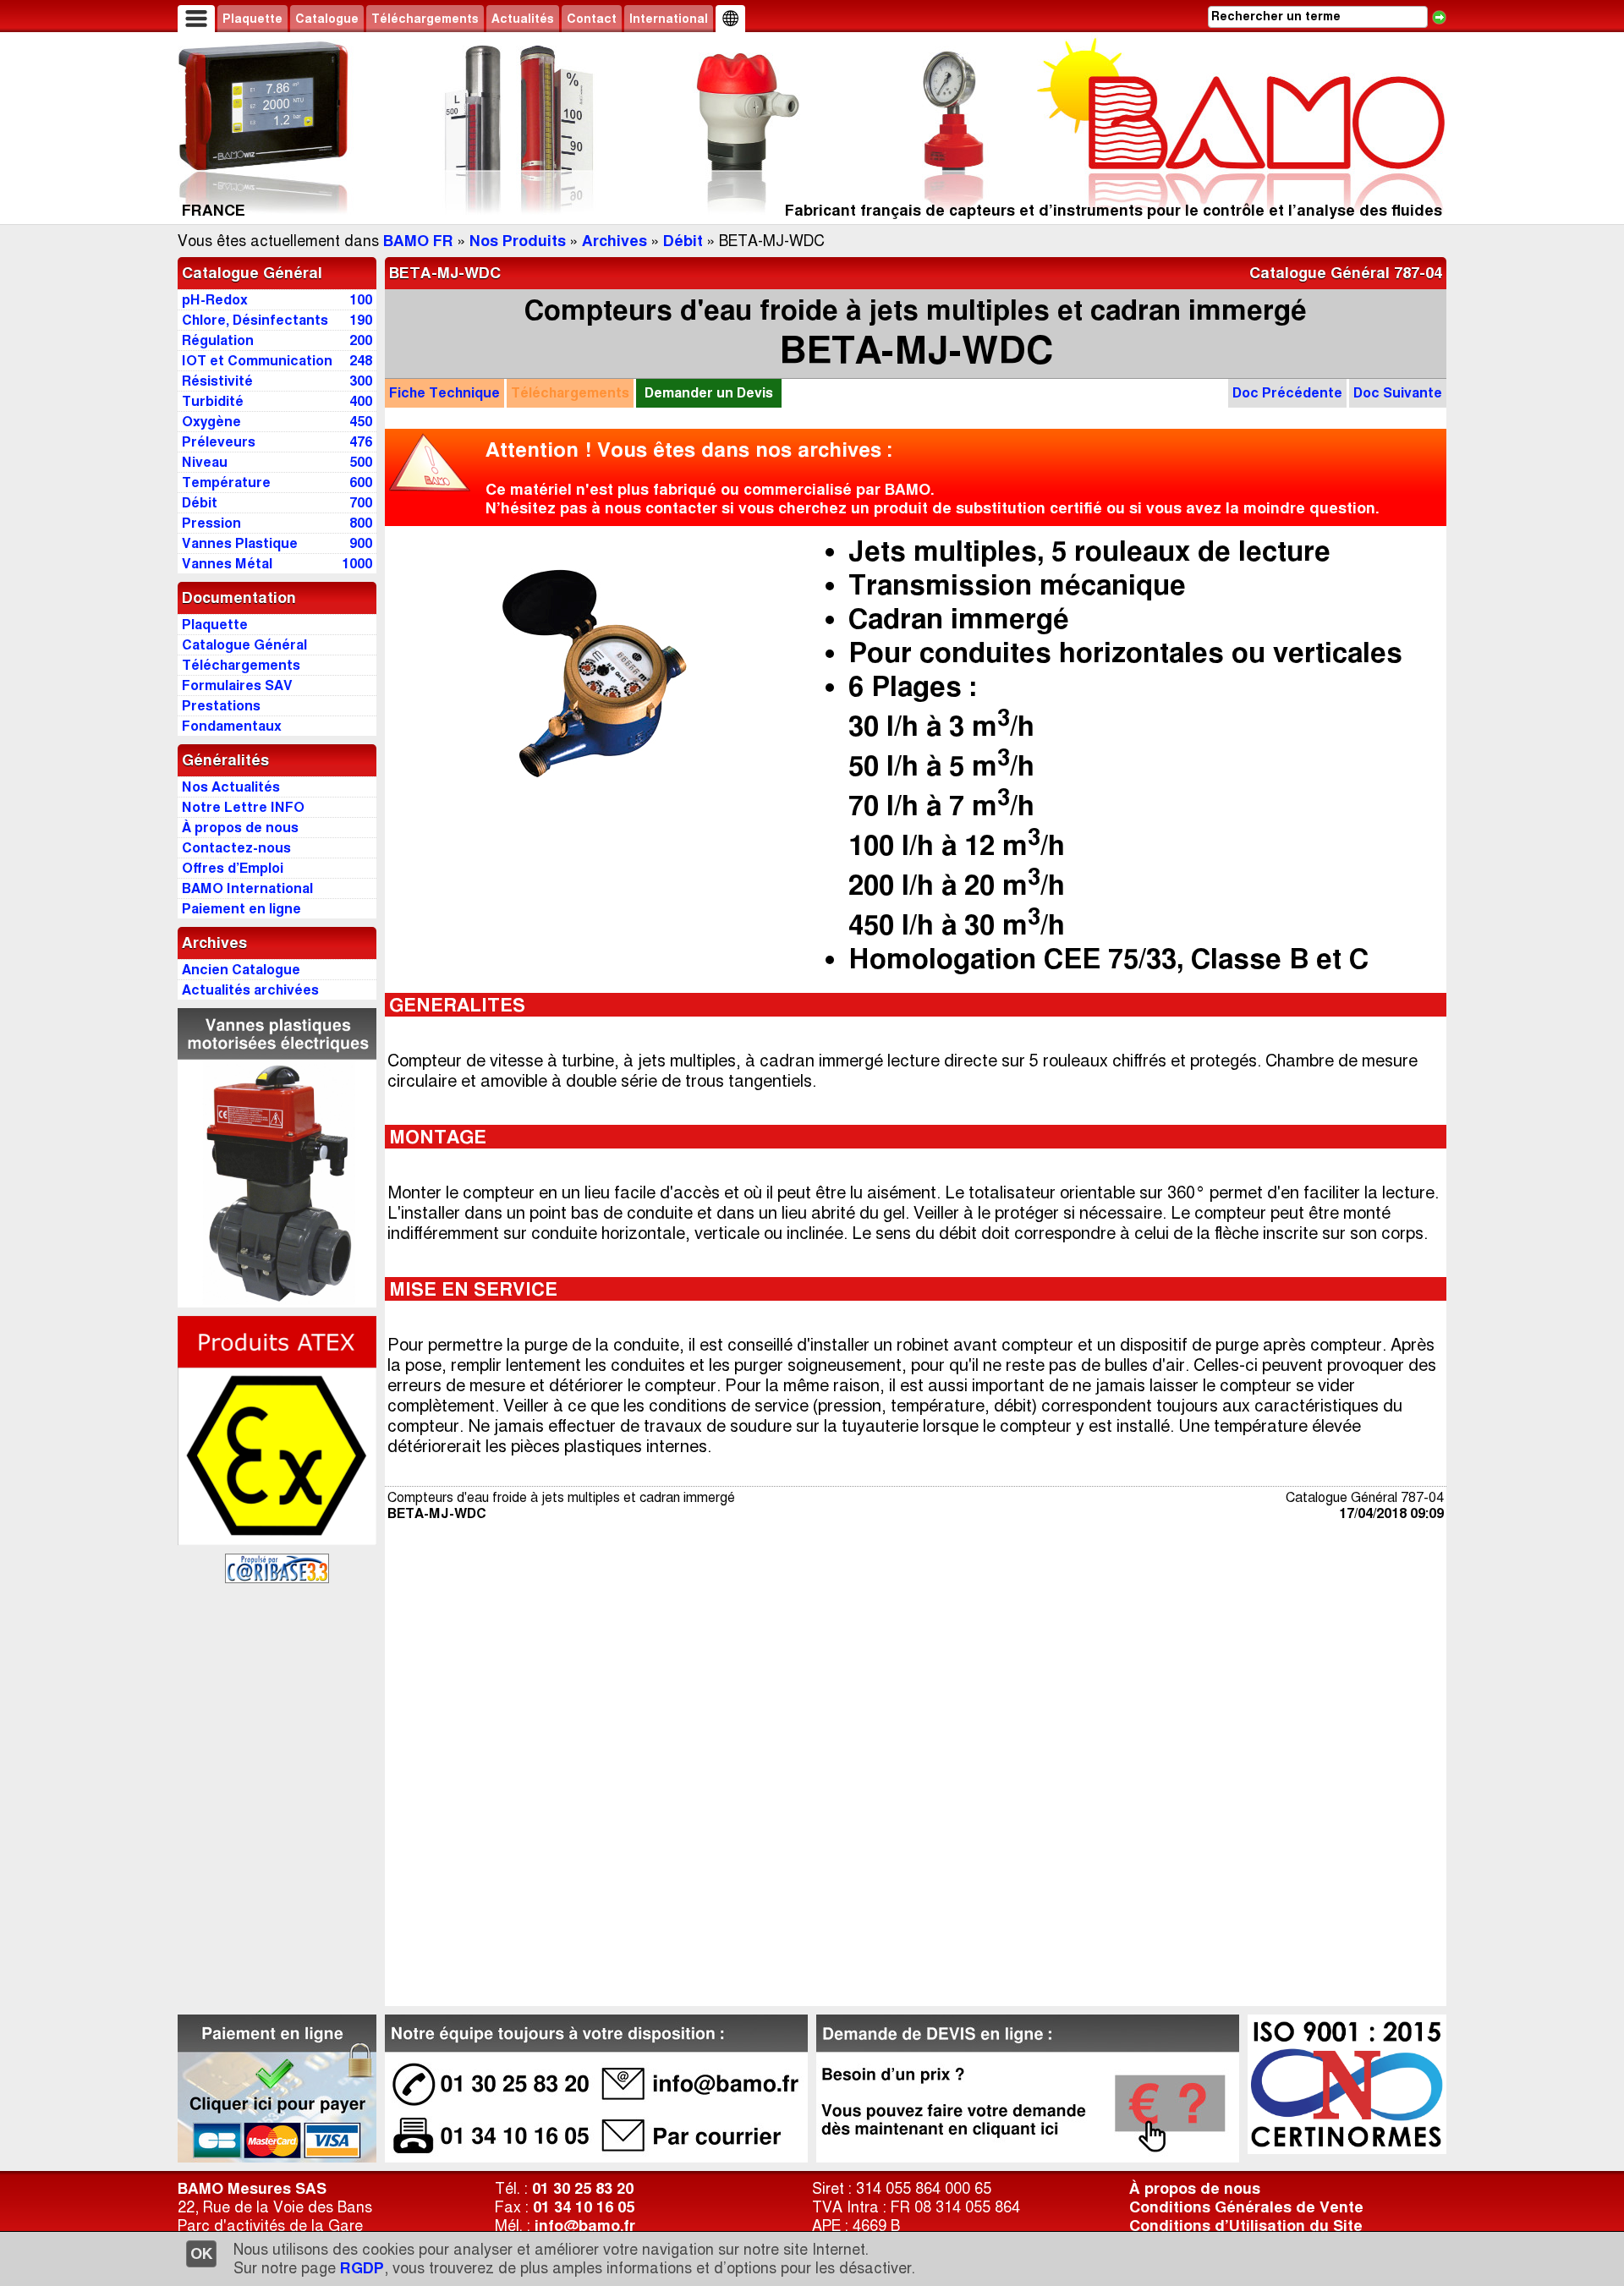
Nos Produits (518, 241)
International (669, 19)
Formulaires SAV (237, 685)
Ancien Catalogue (241, 970)
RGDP (362, 2268)
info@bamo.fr (585, 2226)
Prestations (221, 706)
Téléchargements (425, 19)
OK (201, 2254)
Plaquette (252, 19)
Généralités (225, 760)
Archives (614, 241)
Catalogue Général (252, 273)
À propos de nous (1195, 2189)
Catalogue (327, 19)
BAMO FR (418, 241)
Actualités (523, 19)
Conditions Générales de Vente (1246, 2207)
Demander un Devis (709, 393)
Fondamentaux (232, 726)
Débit (683, 241)
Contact (592, 19)
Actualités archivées (250, 990)
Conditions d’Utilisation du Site (1246, 2226)
